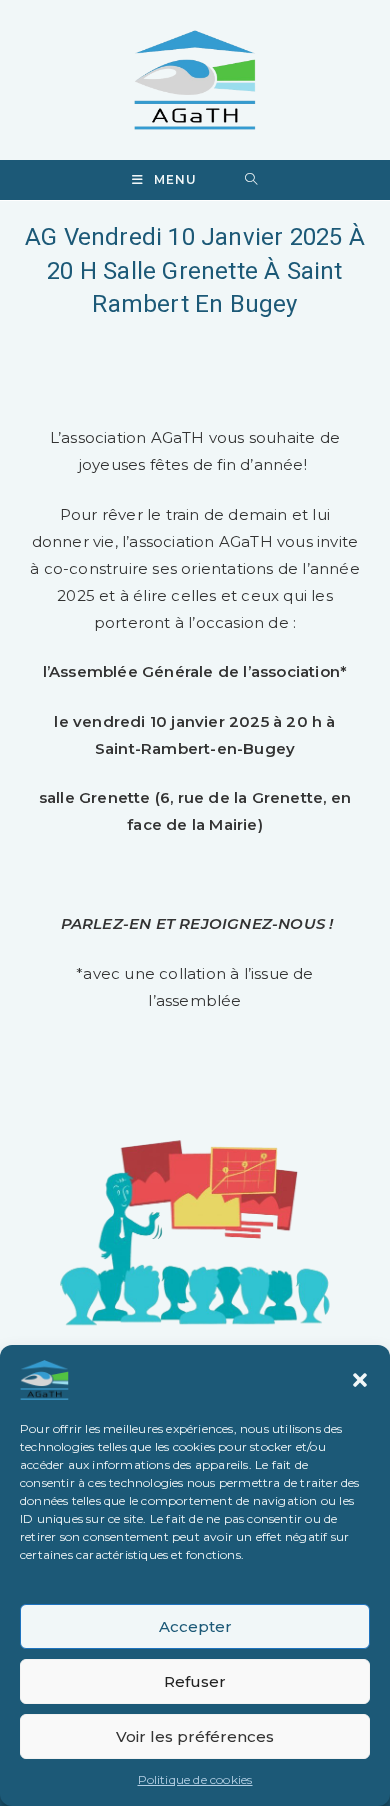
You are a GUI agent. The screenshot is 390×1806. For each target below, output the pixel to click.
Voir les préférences (195, 1736)
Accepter (195, 1626)
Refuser (195, 1681)
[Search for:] (251, 180)
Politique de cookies (195, 1779)
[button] (360, 1380)
